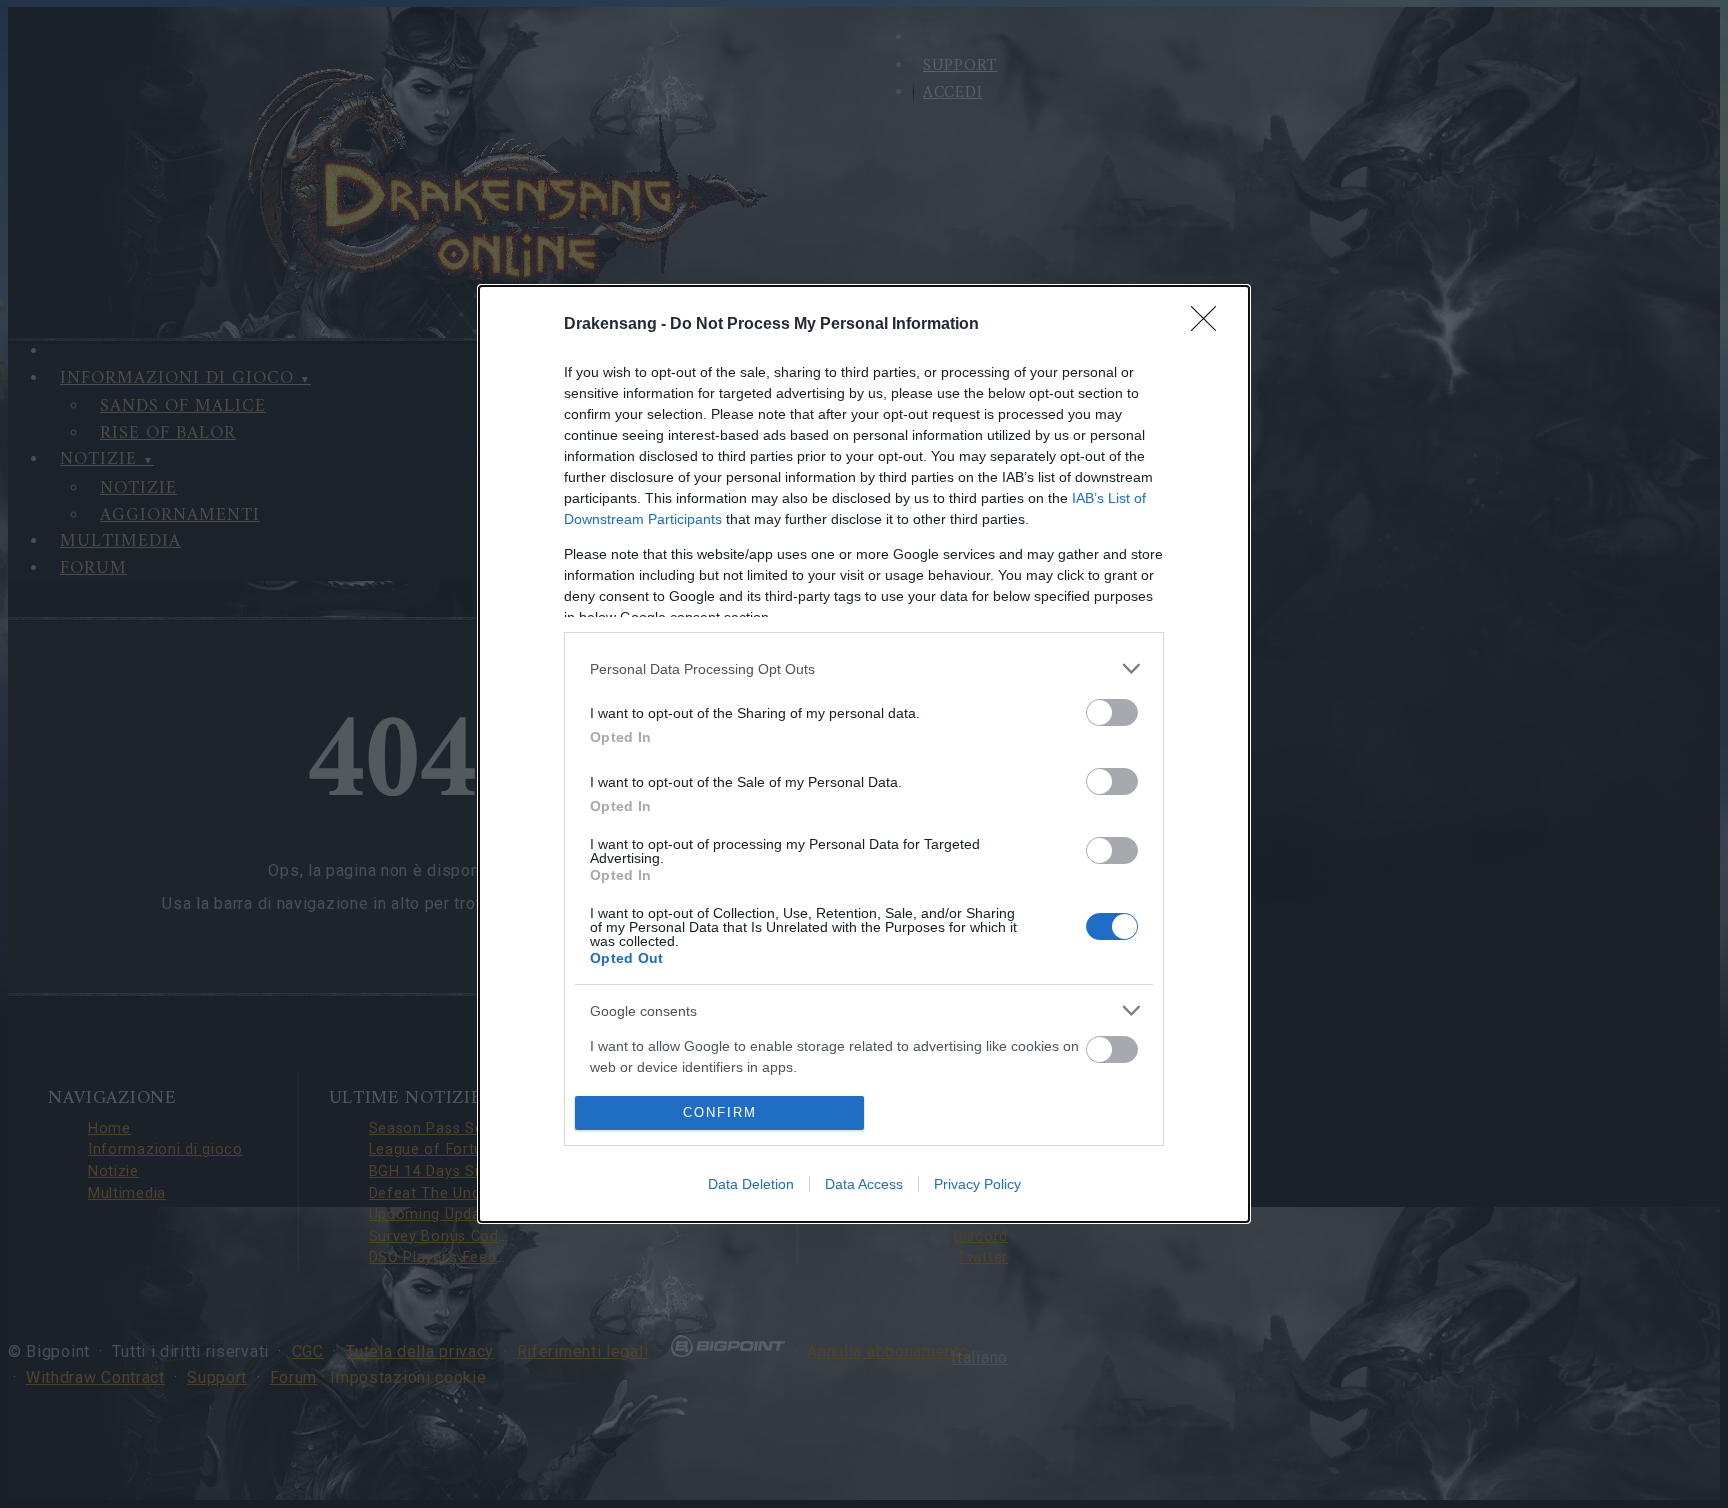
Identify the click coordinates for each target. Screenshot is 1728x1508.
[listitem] (864, 668)
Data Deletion (751, 1184)
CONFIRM (720, 1112)
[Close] (1210, 325)
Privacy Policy (977, 1184)
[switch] (1112, 712)
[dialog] (864, 753)
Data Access (864, 1184)
